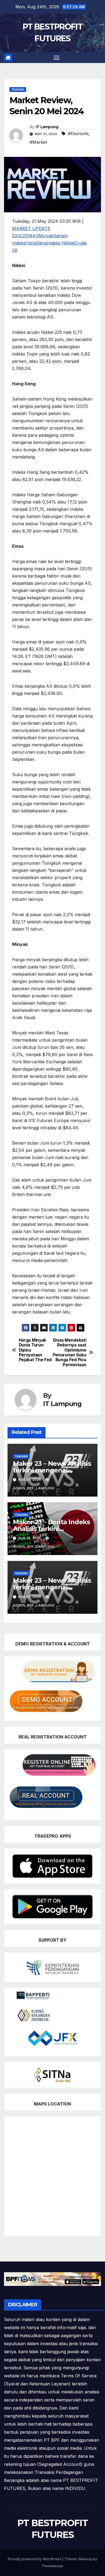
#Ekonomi (78, 134)
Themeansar (52, 2566)
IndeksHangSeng (30, 243)
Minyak (46, 236)
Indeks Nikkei (61, 243)
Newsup (85, 2559)
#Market (38, 142)
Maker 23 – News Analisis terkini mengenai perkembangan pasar (52, 1470)
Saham (60, 236)
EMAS (32, 236)
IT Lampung (47, 127)
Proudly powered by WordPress (35, 2559)
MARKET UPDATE (31, 228)
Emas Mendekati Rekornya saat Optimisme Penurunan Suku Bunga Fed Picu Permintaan (70, 1353)
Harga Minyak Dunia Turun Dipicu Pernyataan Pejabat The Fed (35, 1350)
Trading (18, 90)
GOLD (20, 236)
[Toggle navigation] (57, 58)
